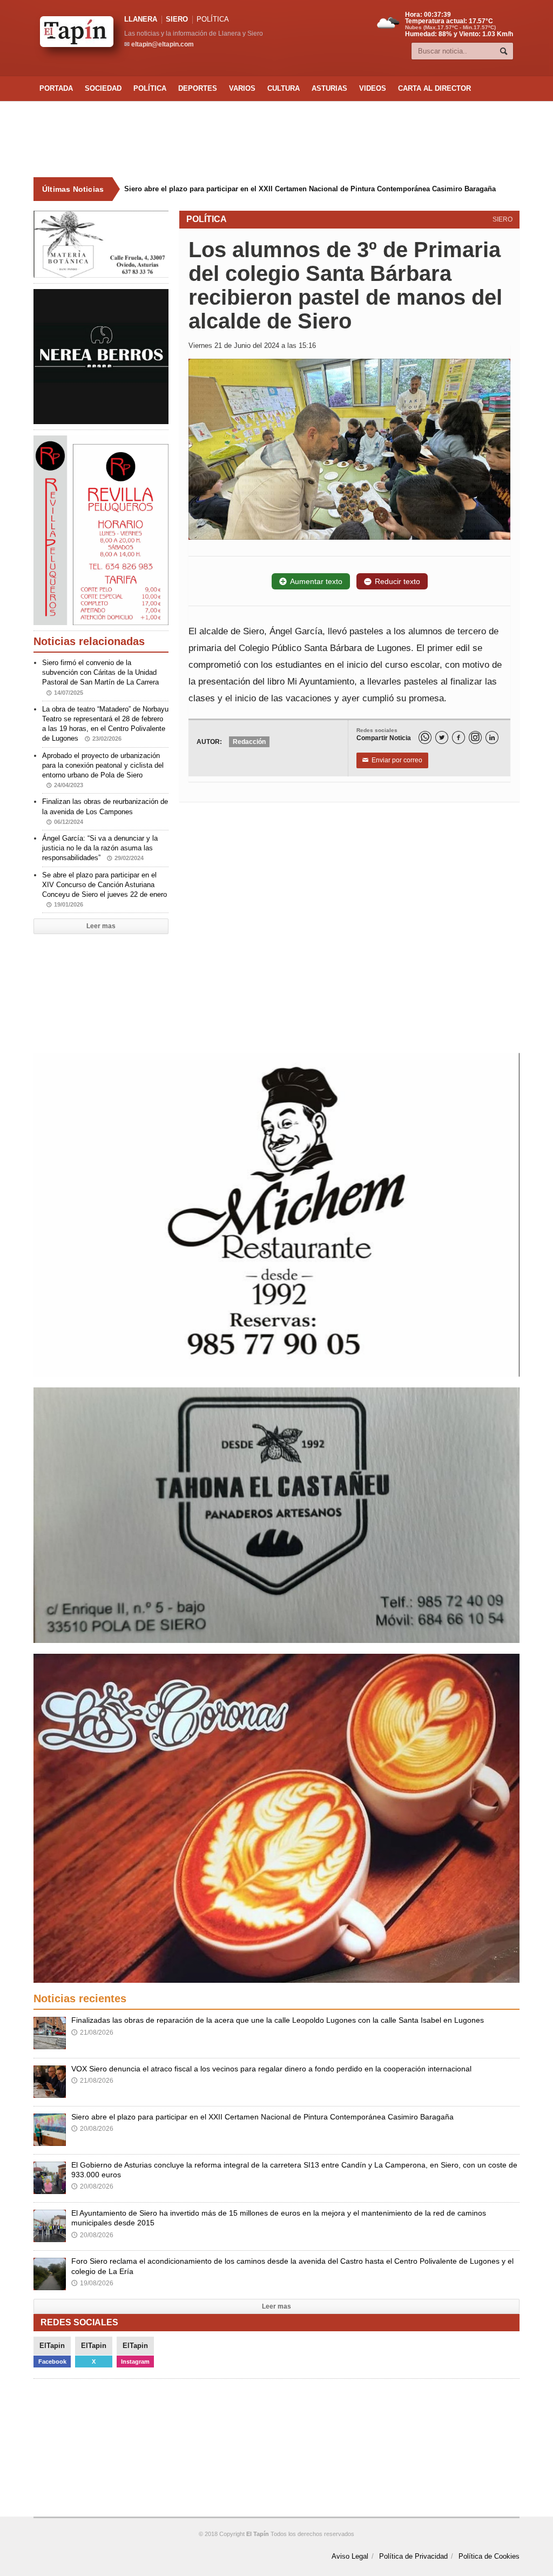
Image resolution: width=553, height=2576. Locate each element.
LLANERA (141, 19)
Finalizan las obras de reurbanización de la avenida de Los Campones (105, 811)
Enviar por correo (392, 760)
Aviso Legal (350, 2556)
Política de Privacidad (413, 2556)
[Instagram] (475, 737)
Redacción (249, 742)
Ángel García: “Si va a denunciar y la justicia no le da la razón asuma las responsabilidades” (100, 848)
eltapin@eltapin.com (163, 44)
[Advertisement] (276, 139)
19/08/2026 (92, 2283)
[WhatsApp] (425, 737)
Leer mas (101, 926)
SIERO (177, 19)
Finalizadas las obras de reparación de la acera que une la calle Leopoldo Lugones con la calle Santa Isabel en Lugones (278, 2020)
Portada (56, 88)
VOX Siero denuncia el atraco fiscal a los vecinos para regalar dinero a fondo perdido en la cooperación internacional (271, 2069)
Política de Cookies (489, 2556)
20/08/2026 (92, 2129)
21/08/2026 (92, 2032)
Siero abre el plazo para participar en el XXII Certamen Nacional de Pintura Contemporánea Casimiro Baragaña (310, 189)
